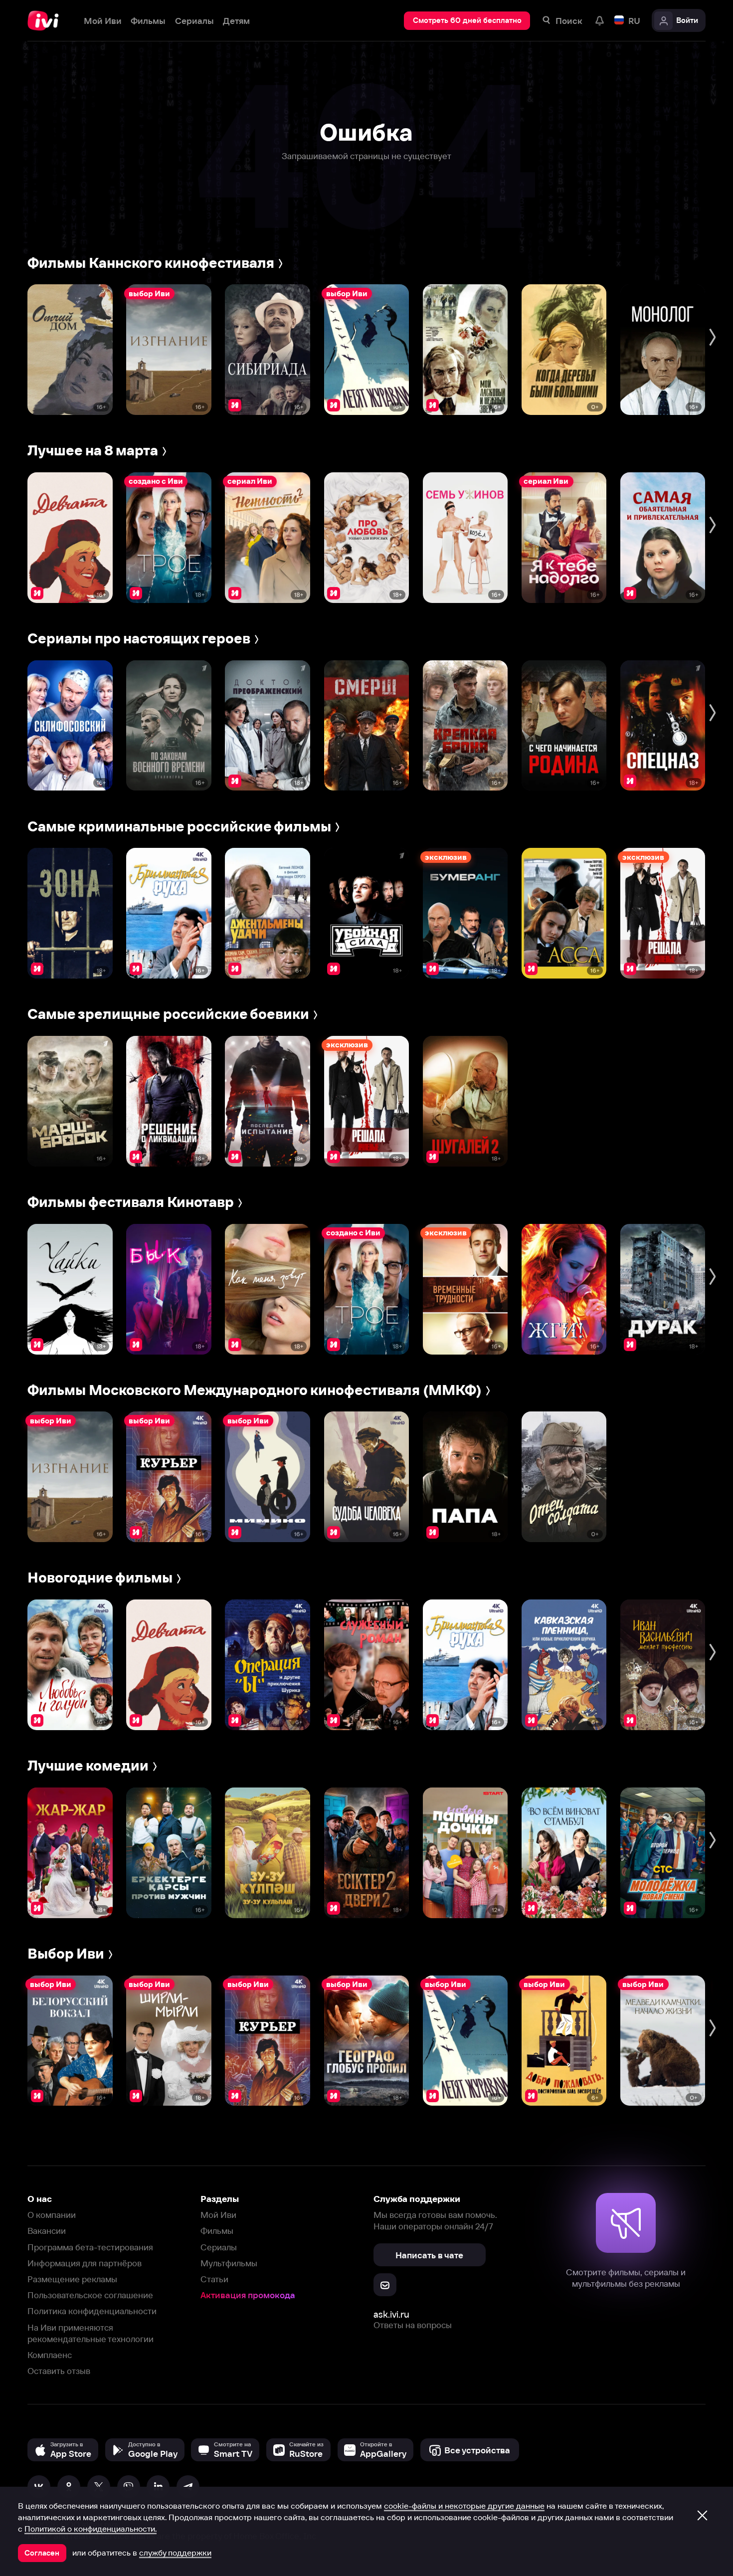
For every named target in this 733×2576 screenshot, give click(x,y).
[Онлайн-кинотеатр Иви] (46, 21)
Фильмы (217, 2231)
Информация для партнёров (85, 2263)
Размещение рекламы (72, 2279)
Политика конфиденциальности (92, 2311)
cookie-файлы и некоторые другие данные (464, 2506)
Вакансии (47, 2231)
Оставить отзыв (59, 2371)
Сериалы (219, 2247)
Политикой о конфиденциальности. (91, 2529)
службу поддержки (175, 2553)
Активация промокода (248, 2295)
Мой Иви (218, 2215)
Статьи (214, 2279)
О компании (52, 2215)
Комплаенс (50, 2355)
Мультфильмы (229, 2263)
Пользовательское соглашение (90, 2295)
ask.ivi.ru (391, 2314)
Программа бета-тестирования (90, 2247)
